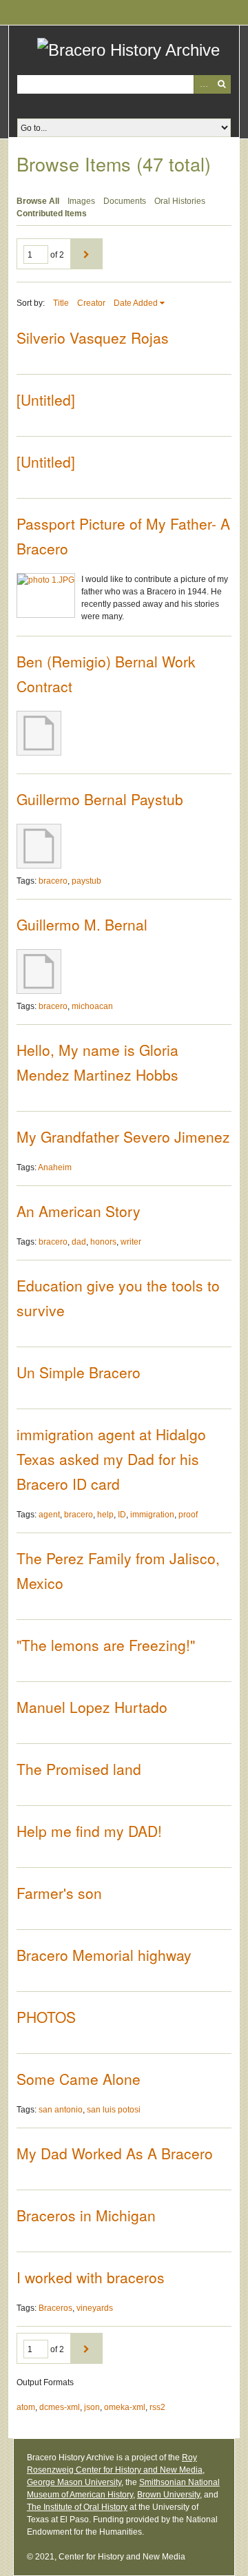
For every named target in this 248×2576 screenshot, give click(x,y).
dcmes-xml (60, 2407)
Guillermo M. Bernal (82, 924)
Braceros (55, 2308)
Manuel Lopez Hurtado (92, 1707)
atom (26, 2407)
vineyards (95, 2308)
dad (79, 1242)
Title (61, 303)
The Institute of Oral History (77, 2507)
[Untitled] (46, 399)
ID (122, 1515)
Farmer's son (59, 1893)
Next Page (86, 254)
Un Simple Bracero (79, 1372)
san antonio (61, 2110)
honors (103, 1242)
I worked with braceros (91, 2277)
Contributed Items (52, 214)
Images (81, 201)
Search (221, 84)
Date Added (136, 303)
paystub (86, 881)
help (105, 1515)
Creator (91, 303)
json (92, 2407)
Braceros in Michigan (86, 2215)
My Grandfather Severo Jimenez (123, 1136)
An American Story (79, 1211)
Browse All (38, 201)
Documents (125, 201)
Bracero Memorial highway (104, 1955)
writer (131, 1242)
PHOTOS (46, 2017)
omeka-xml (125, 2407)
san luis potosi (114, 2110)
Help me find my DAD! (89, 1831)
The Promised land (79, 1769)
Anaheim (55, 1167)
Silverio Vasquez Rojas (93, 337)
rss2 (157, 2407)
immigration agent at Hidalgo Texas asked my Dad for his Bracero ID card (111, 1459)
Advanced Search (203, 84)
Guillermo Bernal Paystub (100, 799)
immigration (152, 1515)
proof (188, 1515)
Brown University (168, 2495)
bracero (53, 881)
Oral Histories (180, 201)
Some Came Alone (79, 2079)
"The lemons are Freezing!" (106, 1645)
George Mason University (74, 2482)
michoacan (92, 1006)
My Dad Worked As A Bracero (115, 2153)
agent (49, 1515)
